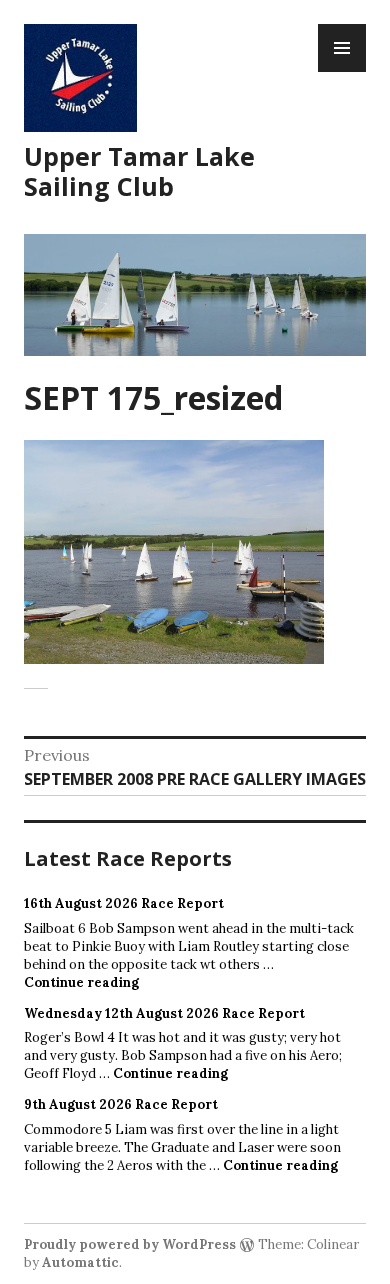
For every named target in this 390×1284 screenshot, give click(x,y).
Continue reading (81, 982)
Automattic (80, 1262)
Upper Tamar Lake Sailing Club (139, 171)
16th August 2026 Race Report (124, 903)
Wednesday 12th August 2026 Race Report (164, 1013)
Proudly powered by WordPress (130, 1244)
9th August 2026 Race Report (121, 1104)
